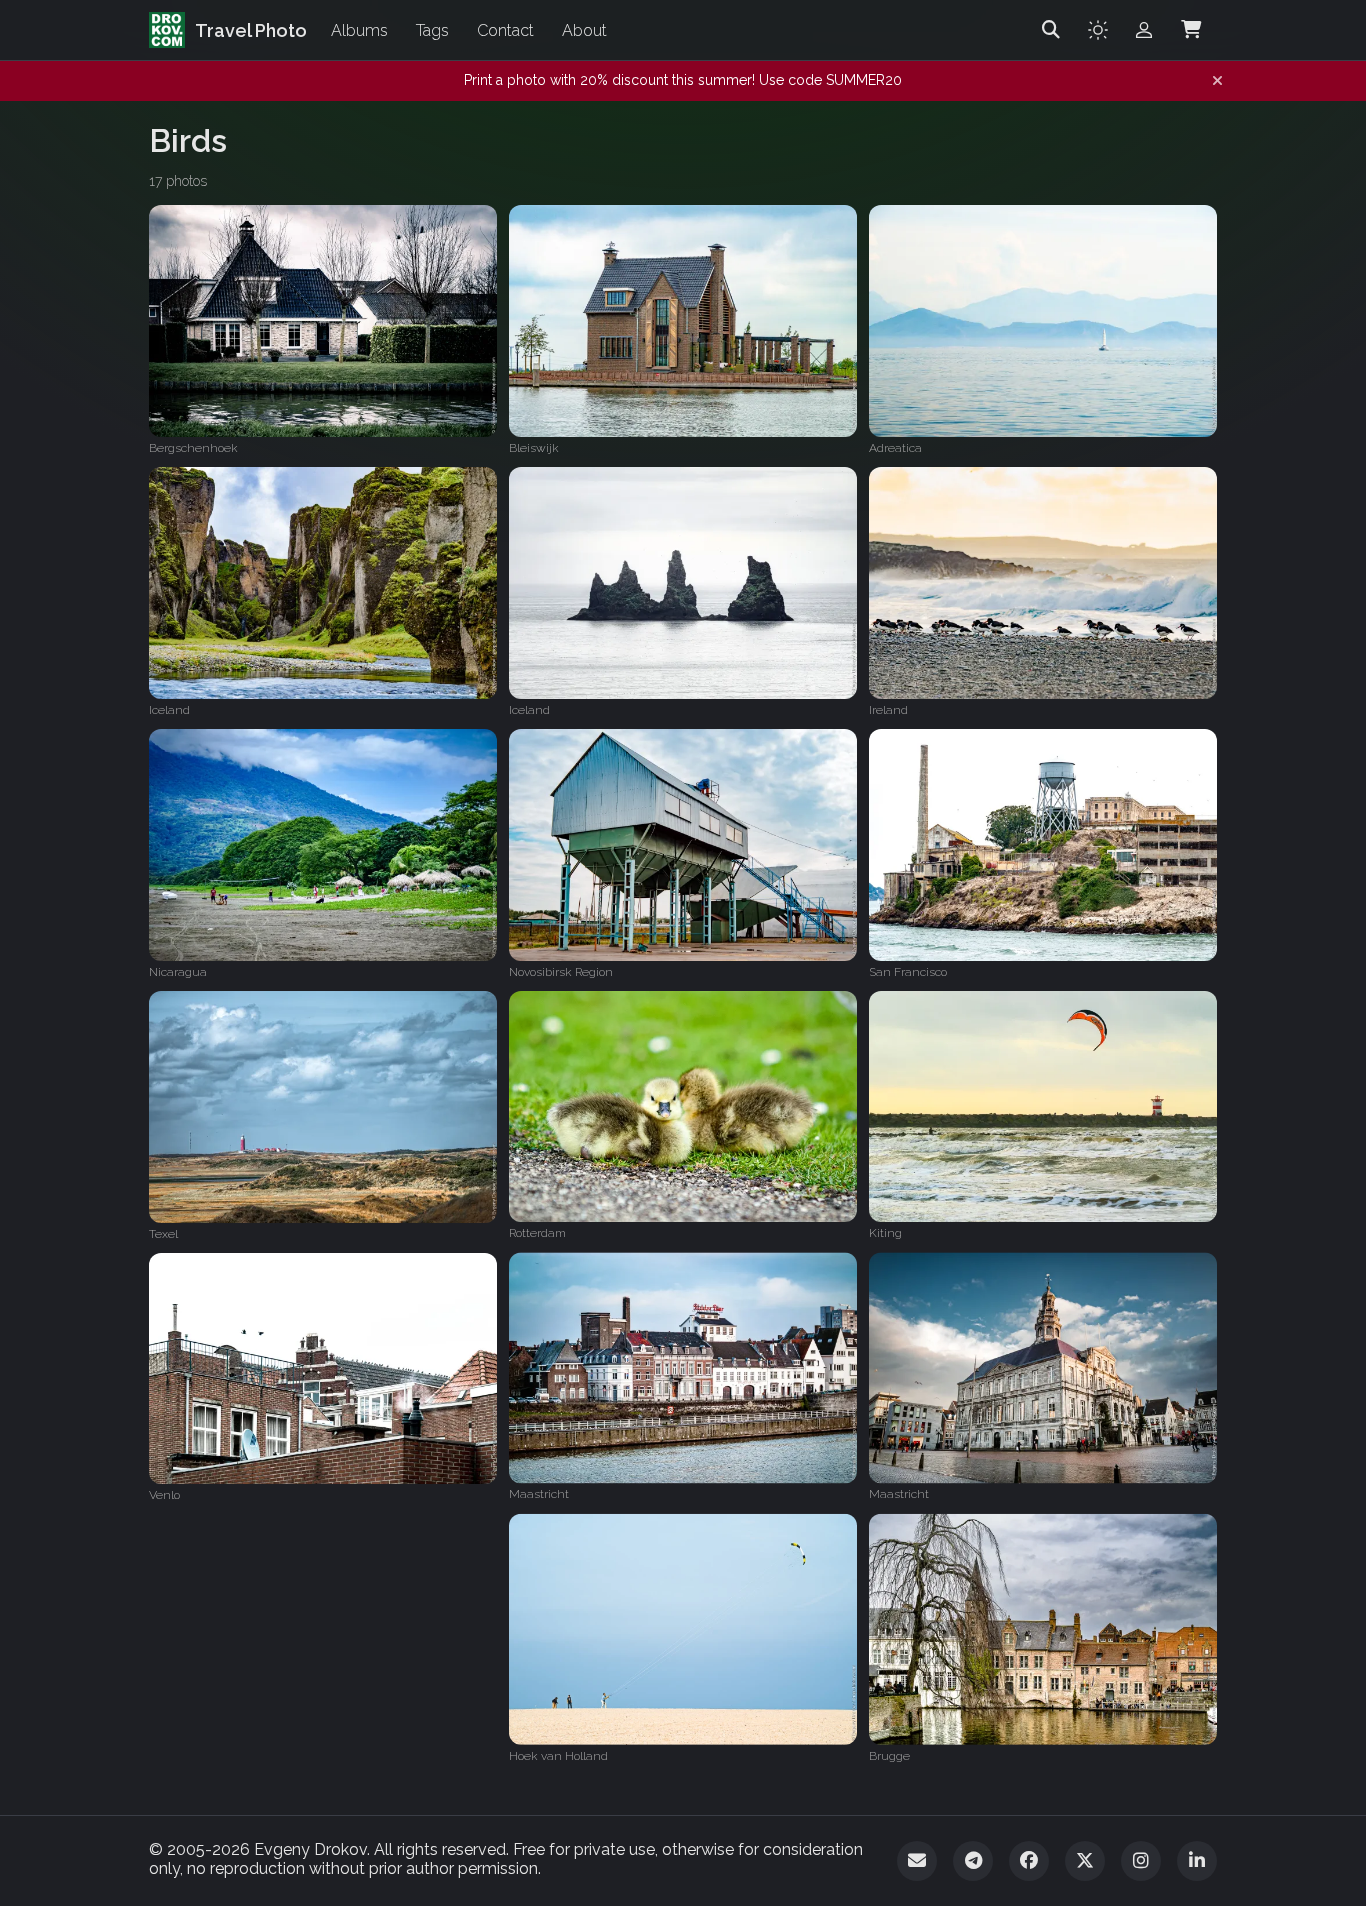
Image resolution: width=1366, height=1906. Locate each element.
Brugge (889, 1756)
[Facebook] (1029, 1861)
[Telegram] (973, 1861)
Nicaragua (178, 972)
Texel (163, 1234)
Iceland (169, 710)
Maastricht (539, 1495)
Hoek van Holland (558, 1756)
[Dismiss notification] (1217, 81)
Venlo (164, 1495)
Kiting (885, 1233)
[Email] (917, 1861)
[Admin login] (1144, 30)
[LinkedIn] (1197, 1861)
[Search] (1051, 30)
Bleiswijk (534, 448)
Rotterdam (537, 1233)
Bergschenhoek (193, 448)
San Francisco (908, 972)
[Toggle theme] (1098, 30)
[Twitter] (1085, 1861)
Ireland (888, 710)
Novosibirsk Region (561, 972)
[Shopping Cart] (1191, 30)
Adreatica (895, 448)
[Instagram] (1141, 1861)
